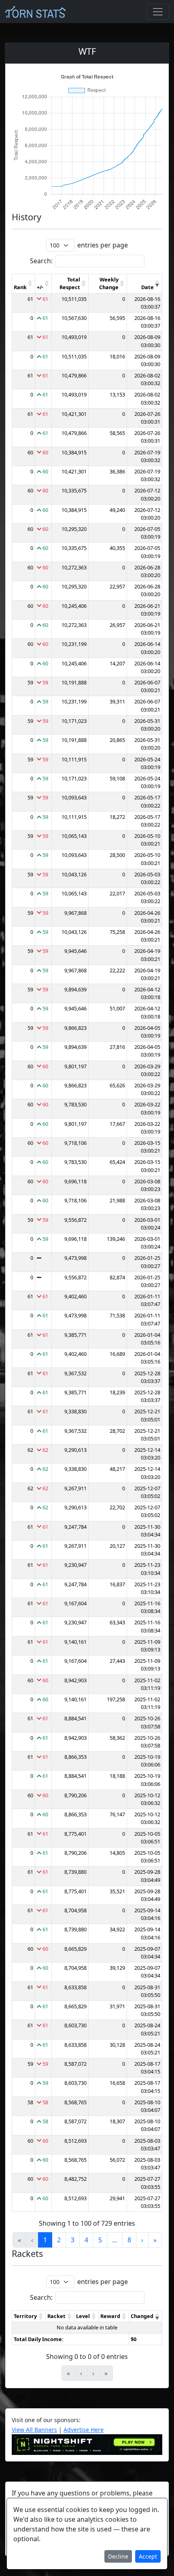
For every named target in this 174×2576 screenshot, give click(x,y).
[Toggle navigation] (158, 12)
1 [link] (45, 2240)
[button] (30, 283)
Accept (148, 2556)
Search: (41, 261)
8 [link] (129, 2240)
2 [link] (59, 2240)
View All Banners (34, 2430)
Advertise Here (84, 2430)
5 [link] (100, 2240)
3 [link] (73, 2240)
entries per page (103, 245)
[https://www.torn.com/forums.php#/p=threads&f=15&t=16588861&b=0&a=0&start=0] (87, 2444)
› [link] (142, 2240)
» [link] (155, 2240)
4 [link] (86, 2240)
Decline (118, 2556)
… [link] (115, 2240)
